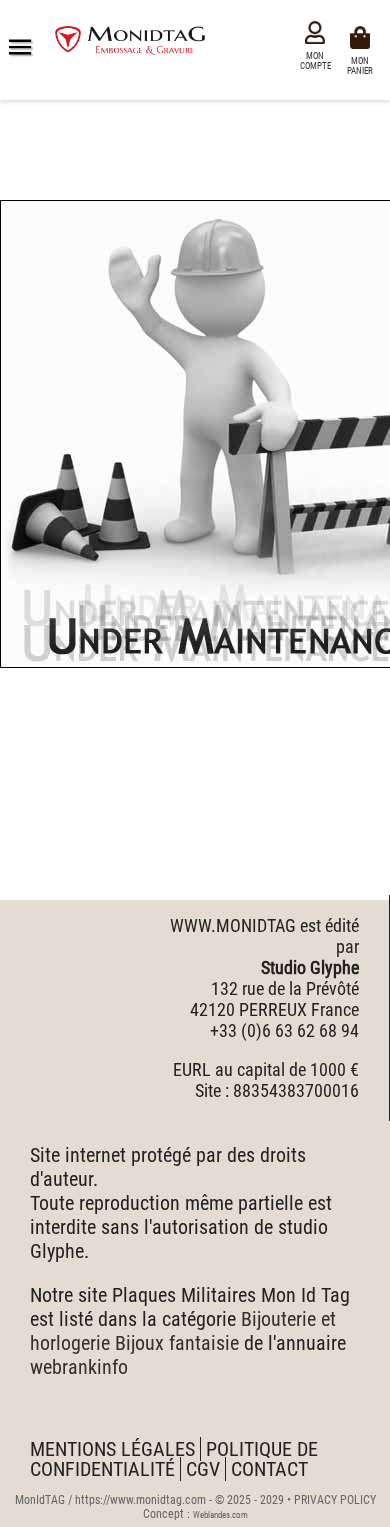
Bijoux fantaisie (177, 1343)
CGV (203, 1469)
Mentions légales (112, 1449)
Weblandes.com (220, 1515)
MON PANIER (363, 64)
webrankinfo (79, 1367)
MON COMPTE (315, 61)
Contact (269, 1469)
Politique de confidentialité (174, 1459)
